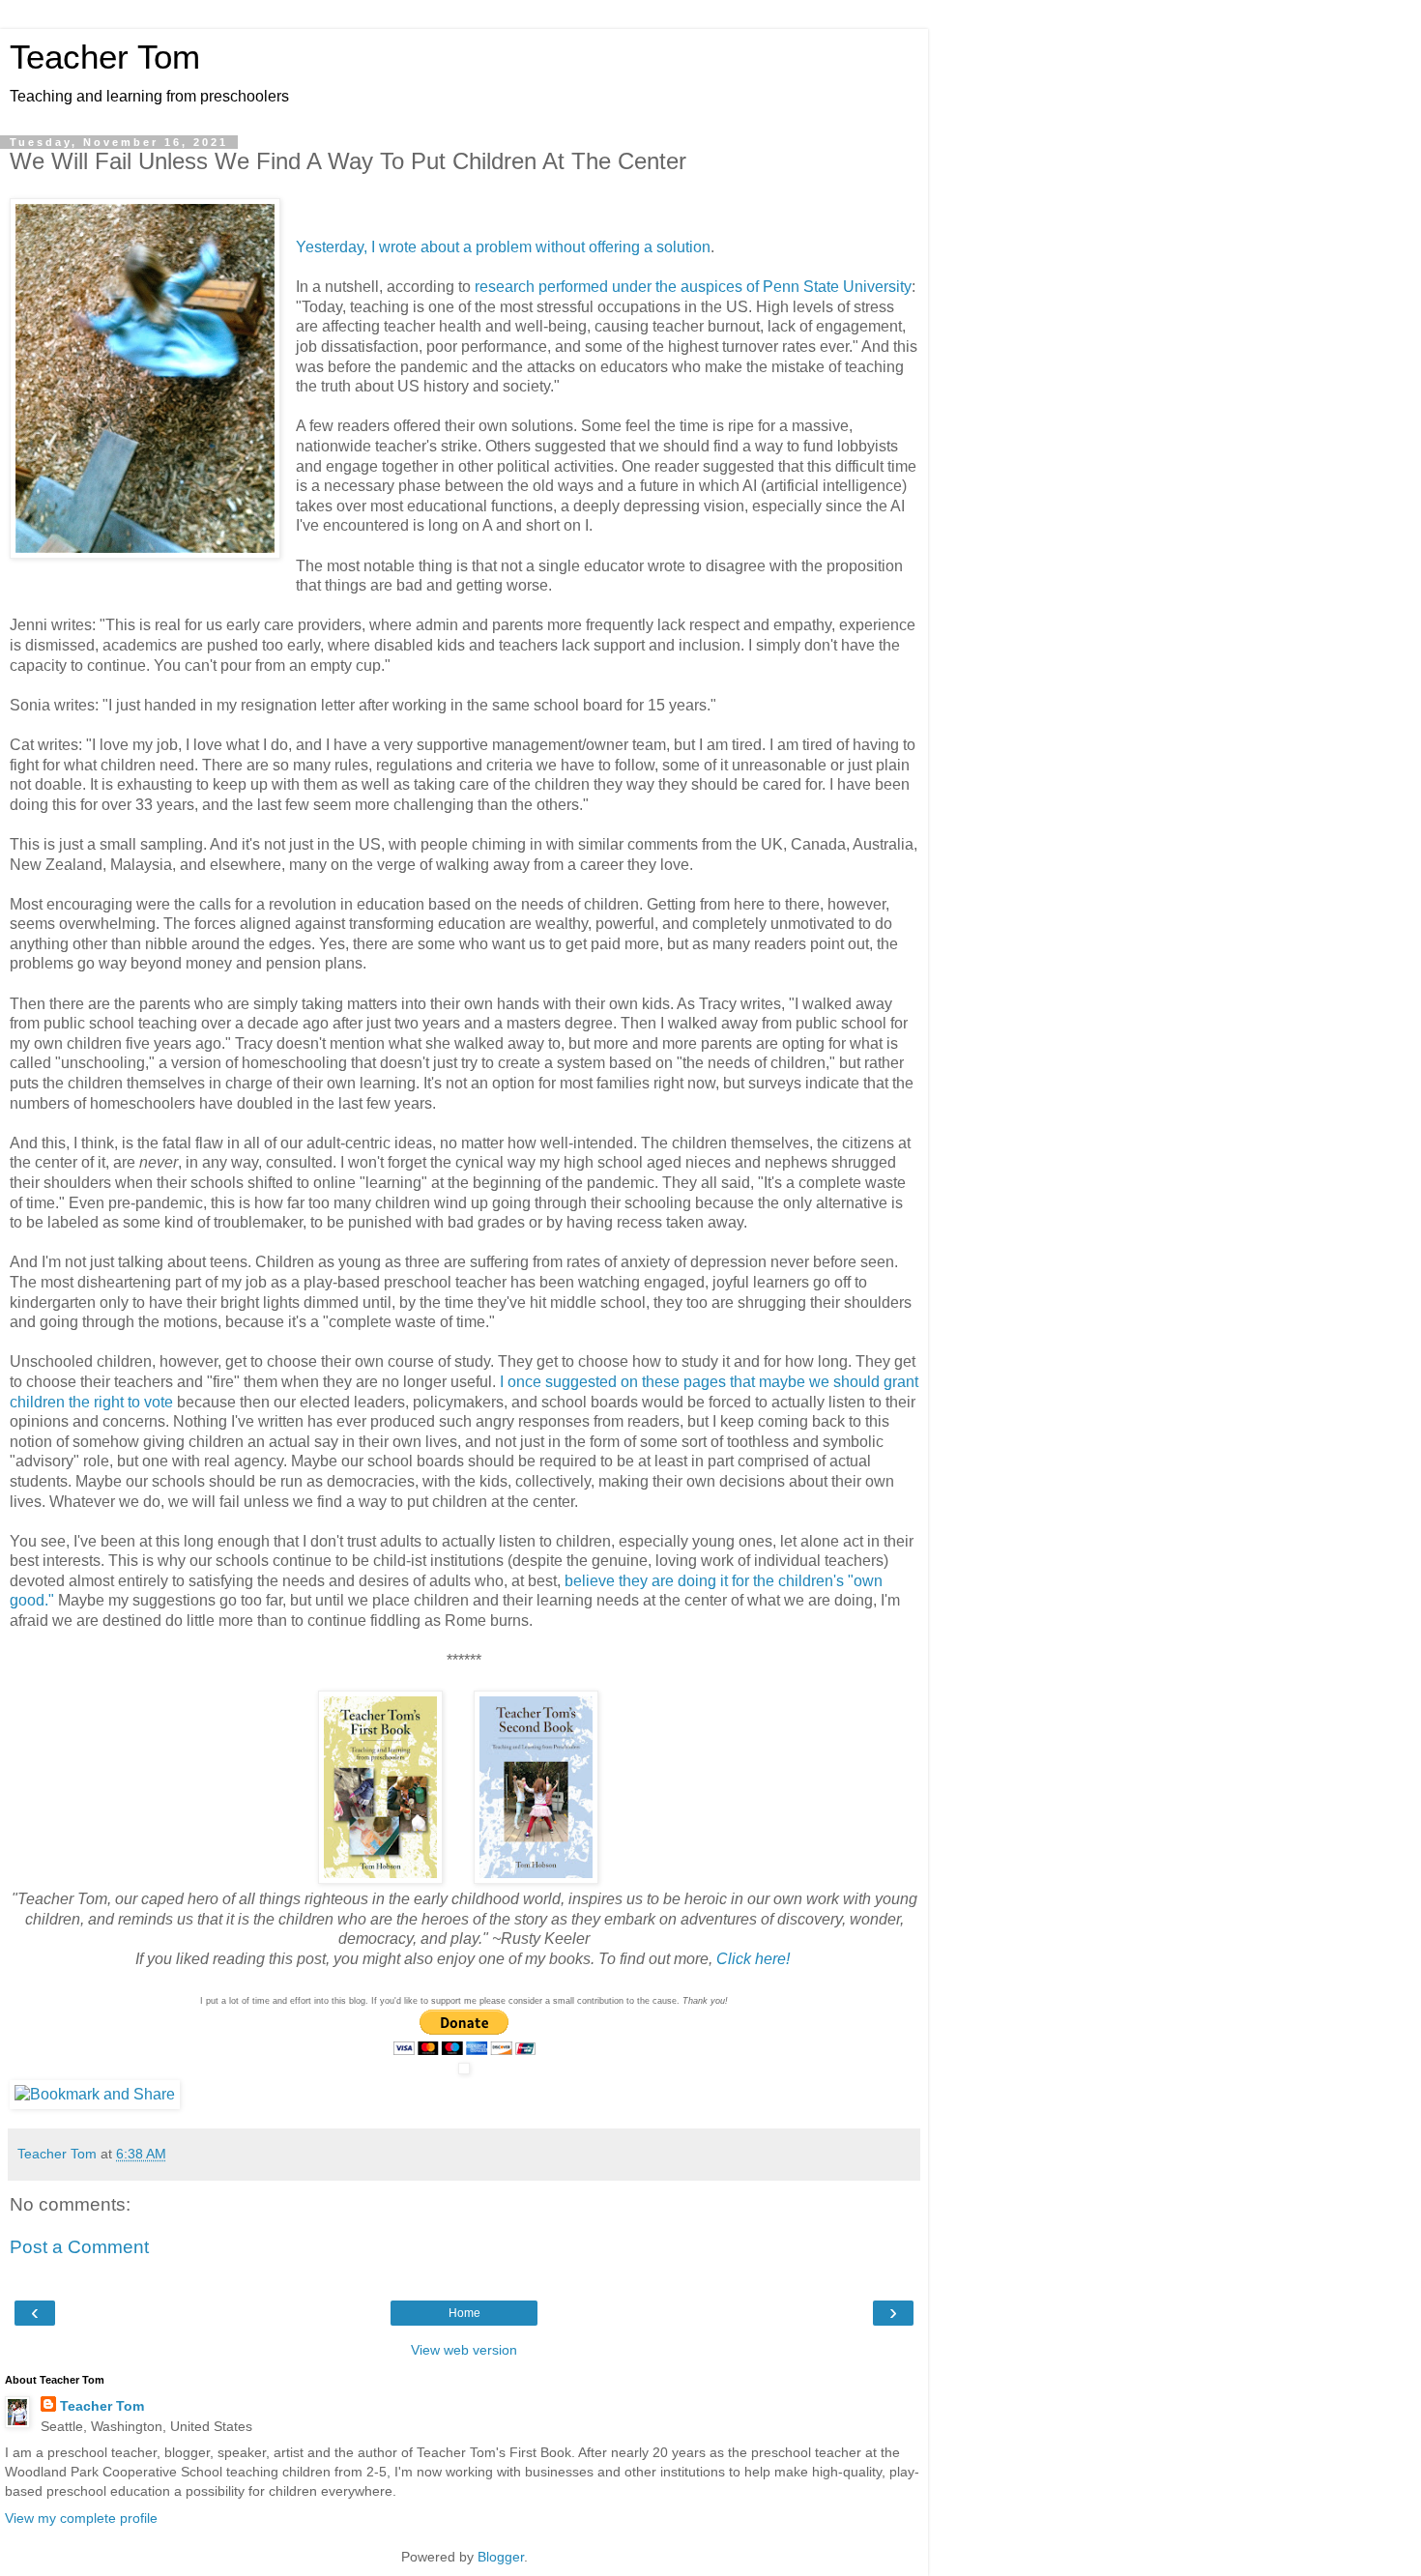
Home (464, 2313)
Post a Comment (79, 2247)
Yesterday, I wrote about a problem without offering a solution (503, 247)
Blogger (501, 2557)
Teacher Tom (105, 57)
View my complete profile (81, 2518)
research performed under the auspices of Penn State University (693, 287)
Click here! (753, 1959)
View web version (464, 2350)
